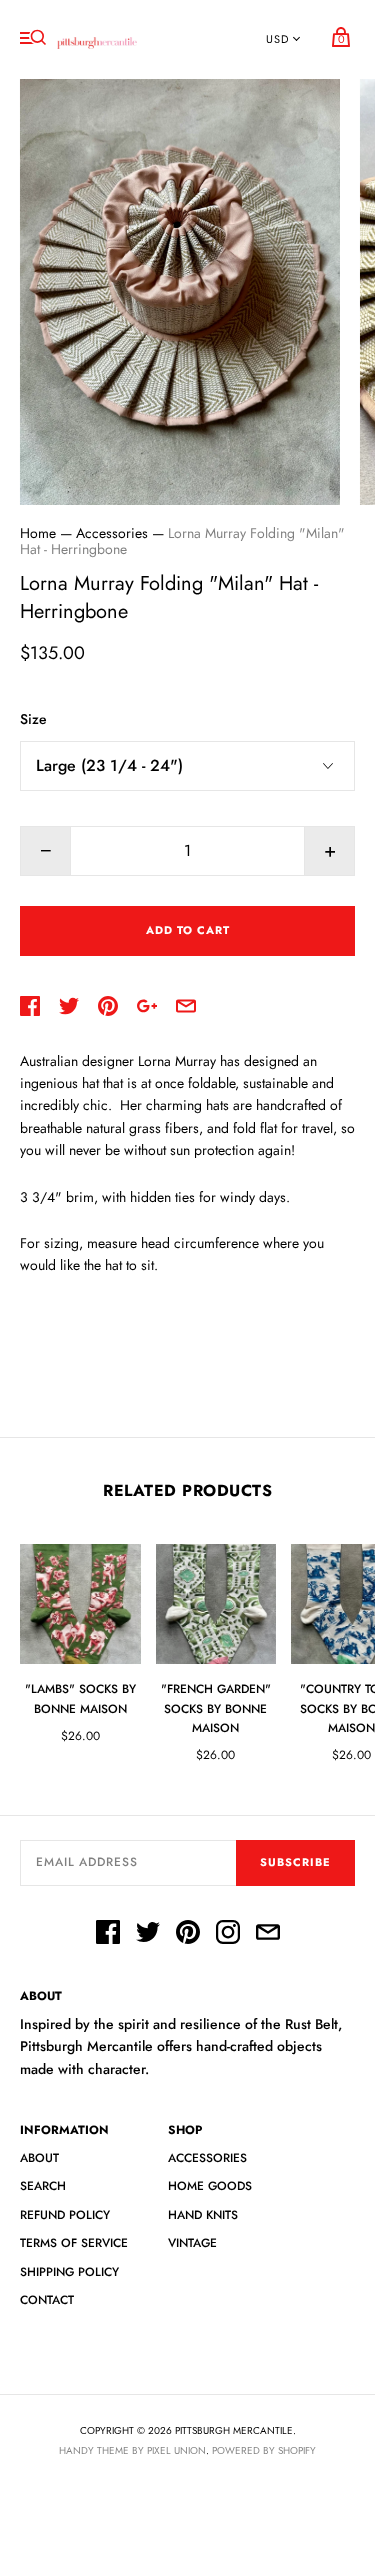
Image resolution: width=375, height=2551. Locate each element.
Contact (47, 2300)
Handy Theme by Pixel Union (132, 2450)
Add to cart (188, 930)
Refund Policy (65, 2215)
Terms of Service (74, 2243)
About (39, 2158)
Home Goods (210, 2186)
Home (38, 533)
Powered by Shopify (264, 2450)
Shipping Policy (69, 2272)
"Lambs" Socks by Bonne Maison (80, 1698)
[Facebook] (108, 1935)
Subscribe (295, 1862)
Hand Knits (203, 2215)
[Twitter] (148, 1935)
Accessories (112, 533)
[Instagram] (228, 1935)
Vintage (192, 2243)
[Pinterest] (188, 1935)
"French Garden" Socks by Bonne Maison (216, 1708)
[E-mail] (268, 1935)
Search (43, 2186)
